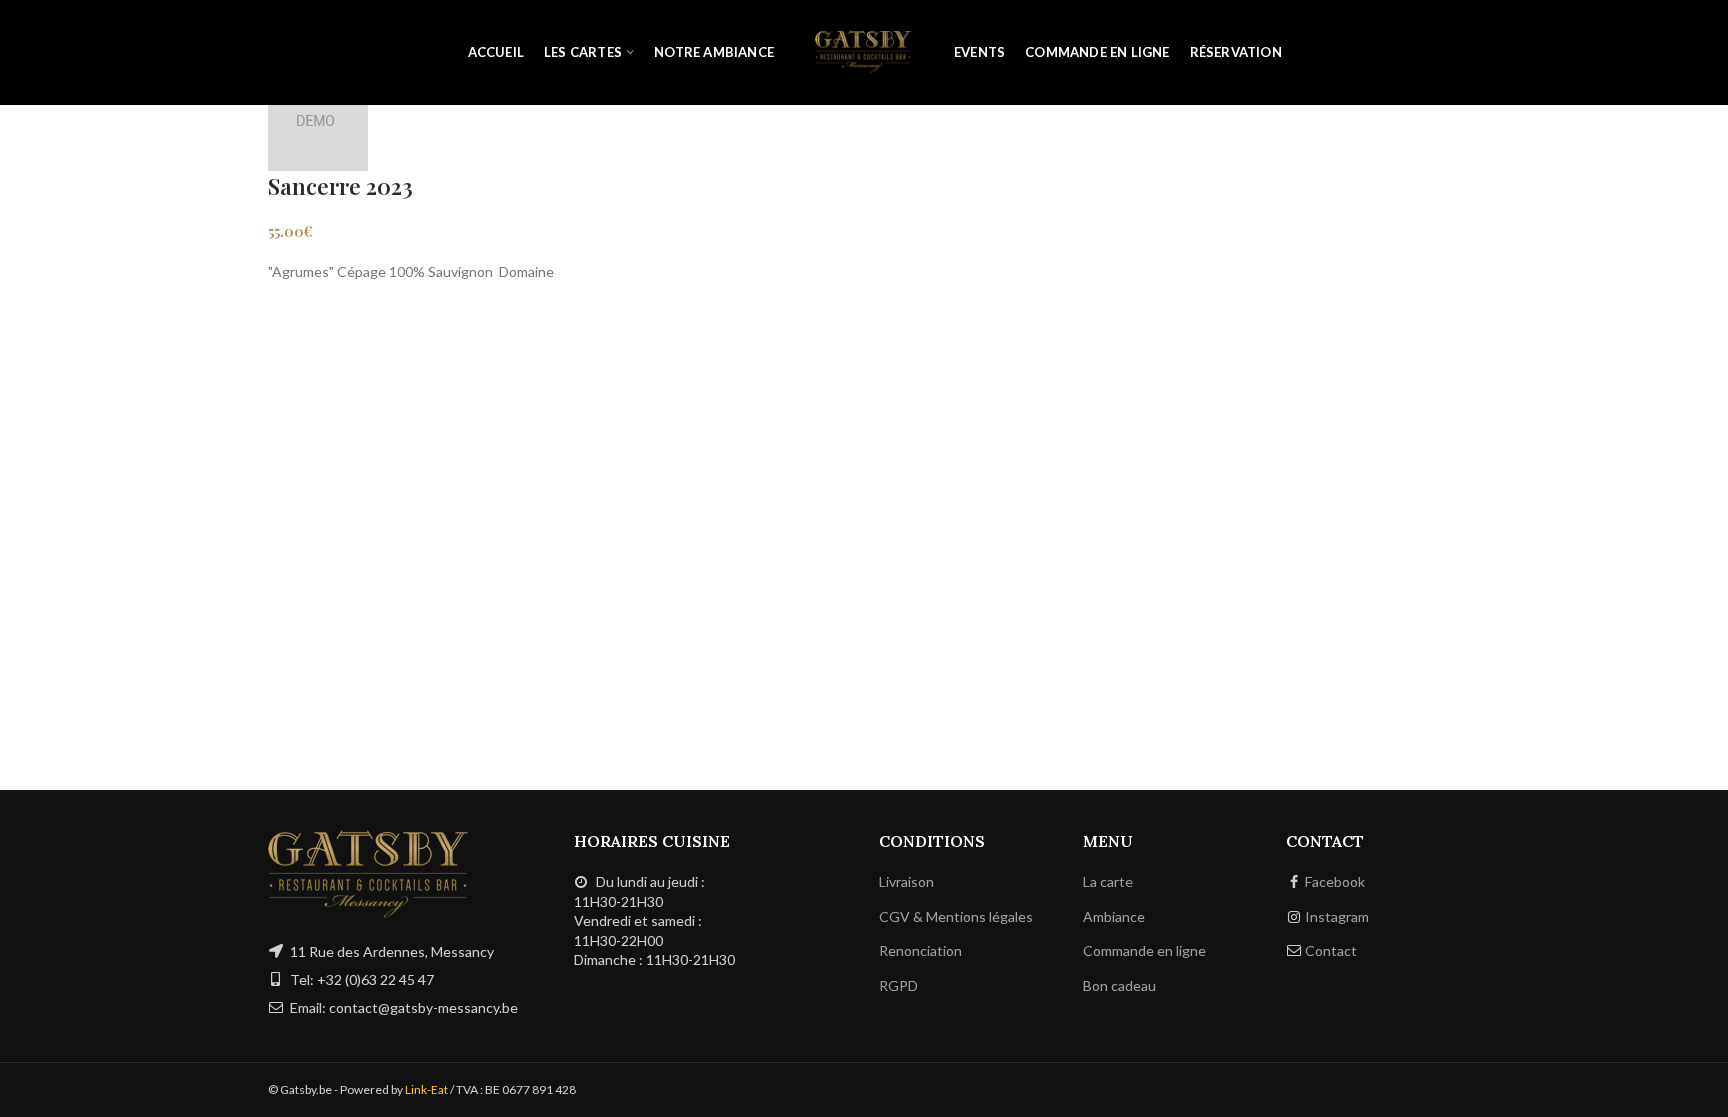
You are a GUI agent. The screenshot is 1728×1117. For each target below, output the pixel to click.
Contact (1331, 950)
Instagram (1337, 916)
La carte (1108, 881)
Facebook (1335, 881)
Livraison (906, 881)
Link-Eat (426, 1089)
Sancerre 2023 (340, 186)
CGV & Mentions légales (956, 916)
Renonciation (920, 950)
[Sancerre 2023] (318, 119)
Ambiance (1114, 916)
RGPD (898, 985)
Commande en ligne (1144, 950)
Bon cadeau (1119, 985)
